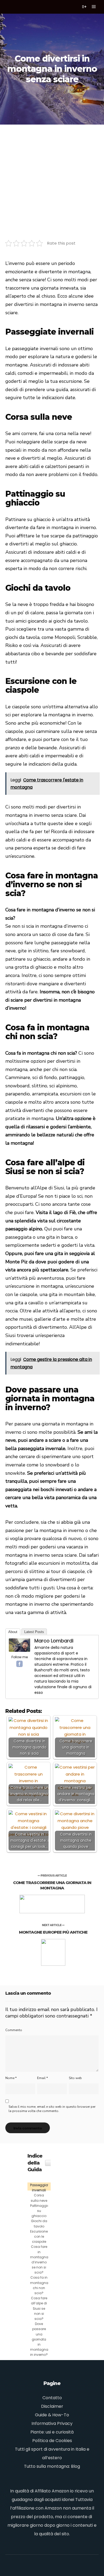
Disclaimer (52, 2406)
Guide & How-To (52, 2415)
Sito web (75, 2078)
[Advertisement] (52, 179)
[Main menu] (94, 7)
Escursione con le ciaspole (39, 2236)
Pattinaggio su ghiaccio (40, 2211)
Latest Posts (34, 1632)
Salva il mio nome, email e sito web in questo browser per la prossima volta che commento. (52, 2109)
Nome (11, 2078)
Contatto (52, 2398)
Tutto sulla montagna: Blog (52, 2466)
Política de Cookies (52, 2441)
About (13, 1632)
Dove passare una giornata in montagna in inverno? (39, 2339)
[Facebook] (19, 1664)
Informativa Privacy (52, 2423)
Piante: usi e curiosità (52, 2432)
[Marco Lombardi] (19, 1650)
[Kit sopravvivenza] (19, 7)
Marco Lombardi (54, 1641)
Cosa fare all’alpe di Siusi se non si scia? (39, 2308)
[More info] (84, 7)
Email (42, 2078)
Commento (14, 2030)
